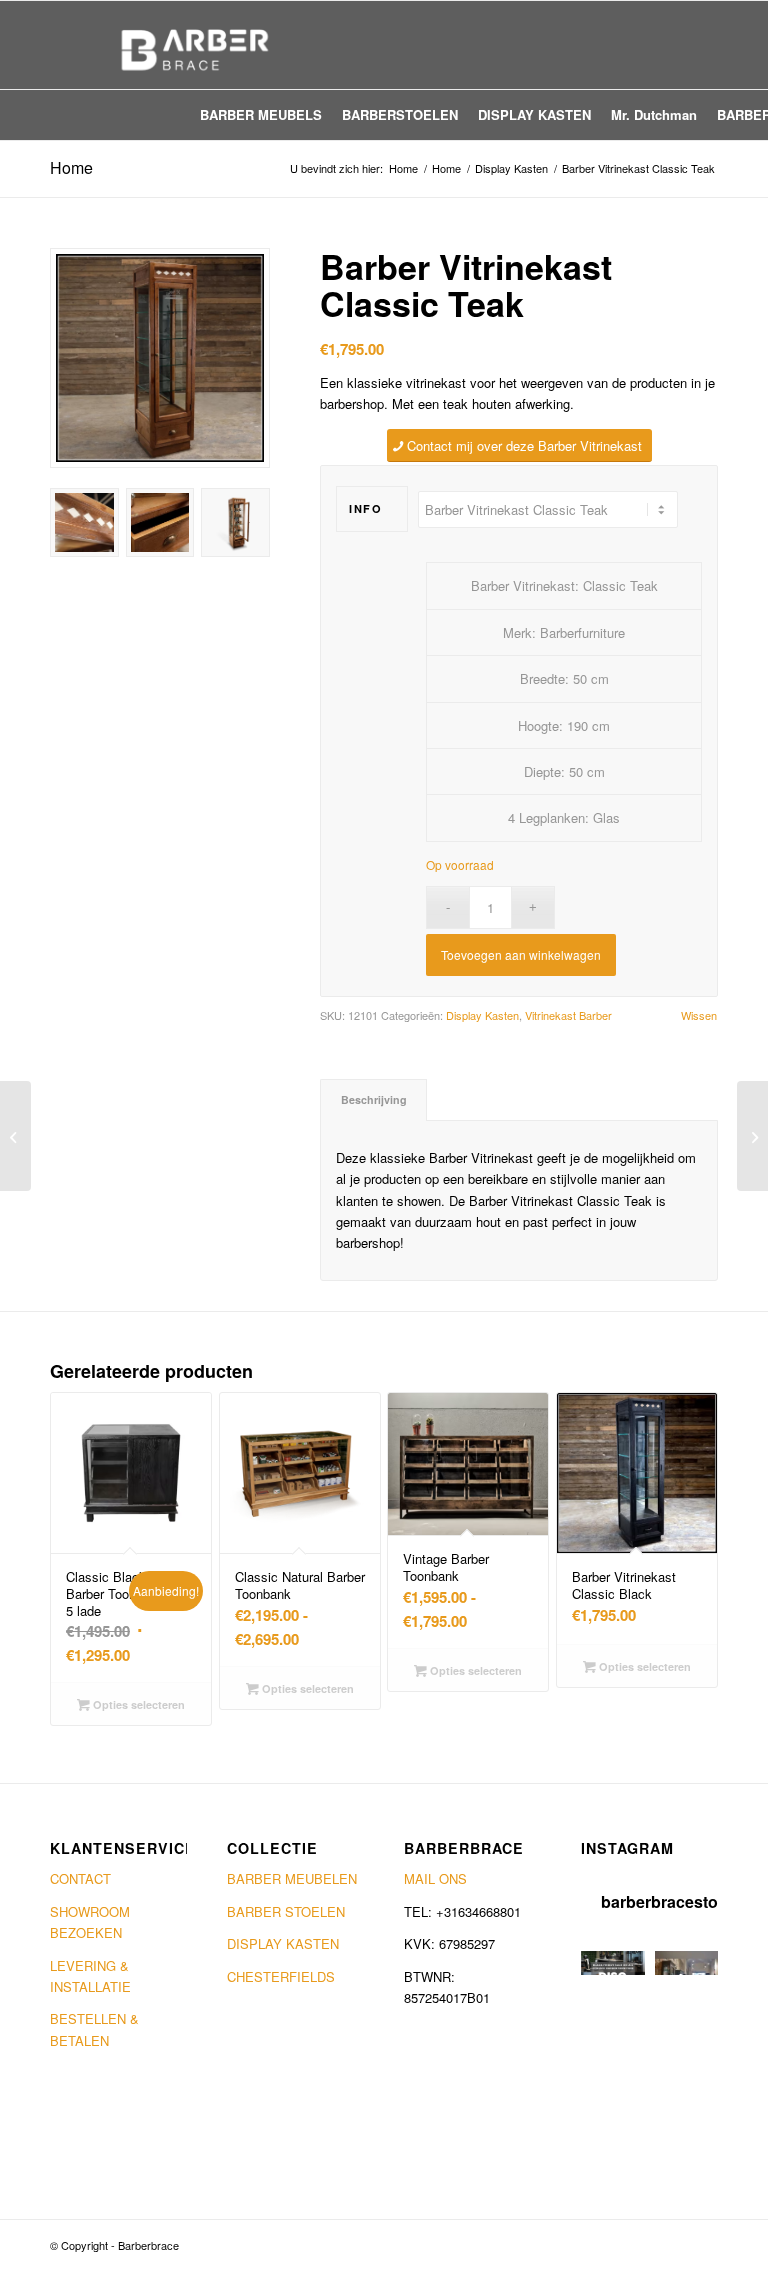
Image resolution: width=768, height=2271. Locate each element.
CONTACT (80, 1878)
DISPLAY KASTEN (283, 1943)
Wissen (699, 1015)
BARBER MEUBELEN (292, 1878)
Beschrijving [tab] (374, 1099)
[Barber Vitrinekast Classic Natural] (752, 1136)
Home (71, 167)
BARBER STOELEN (286, 1911)
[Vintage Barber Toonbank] (15, 1136)
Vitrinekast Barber (568, 1015)
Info (365, 508)
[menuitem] (261, 115)
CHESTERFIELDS (281, 1976)
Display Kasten (482, 1015)
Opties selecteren (137, 1704)
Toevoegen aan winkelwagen (521, 954)
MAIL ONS (435, 1878)
